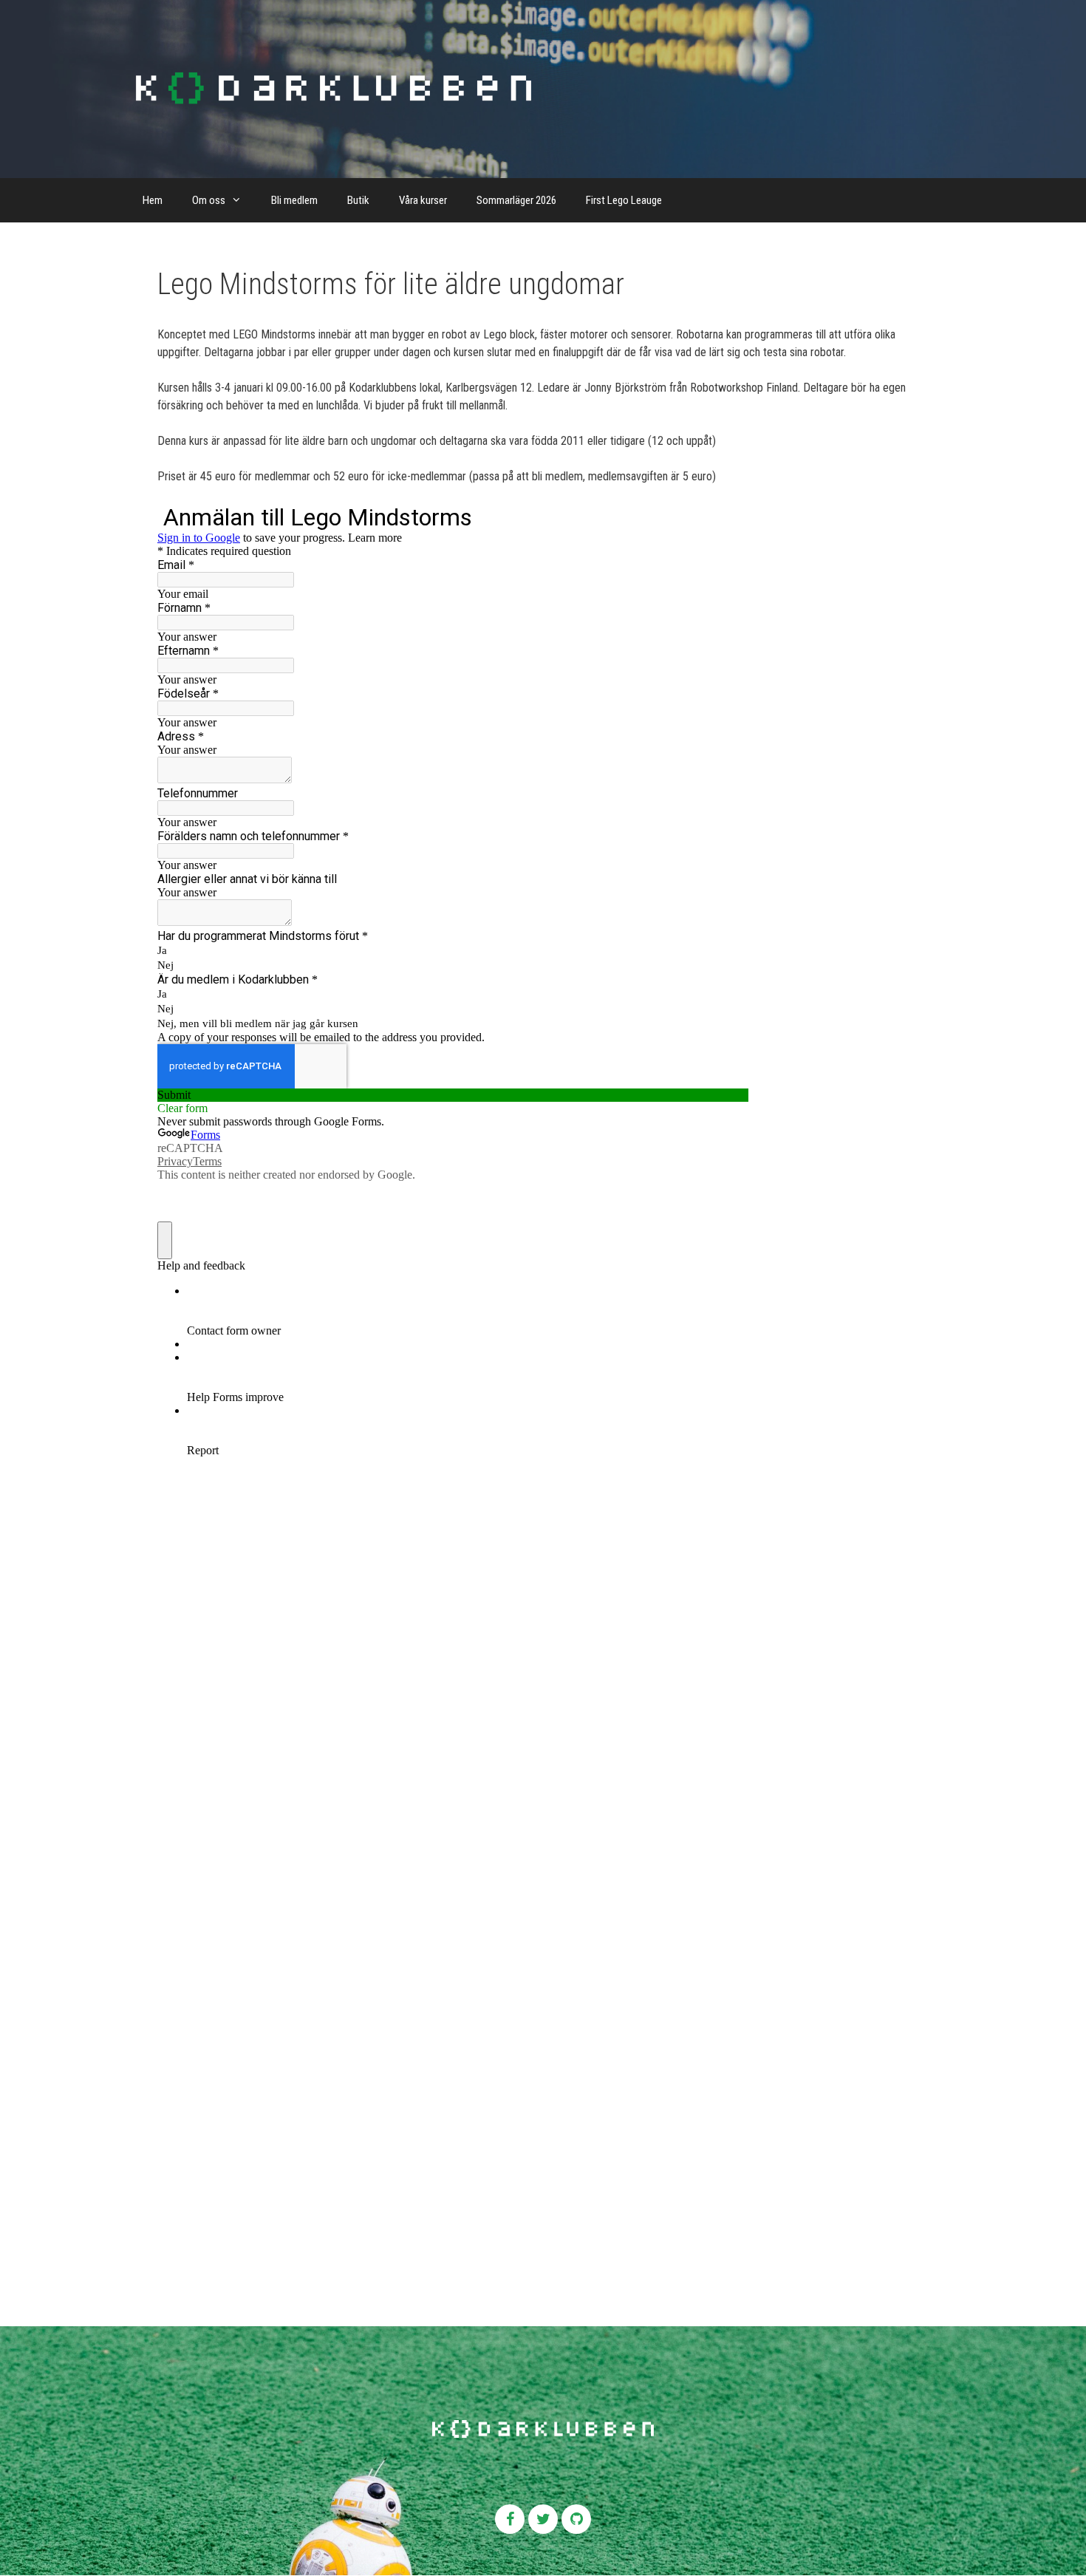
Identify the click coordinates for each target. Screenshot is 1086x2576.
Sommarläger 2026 (516, 200)
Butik (358, 200)
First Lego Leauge (624, 200)
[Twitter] (543, 2519)
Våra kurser (423, 200)
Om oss (209, 200)
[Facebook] (510, 2519)
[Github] (576, 2519)
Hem (153, 200)
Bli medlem (294, 200)
